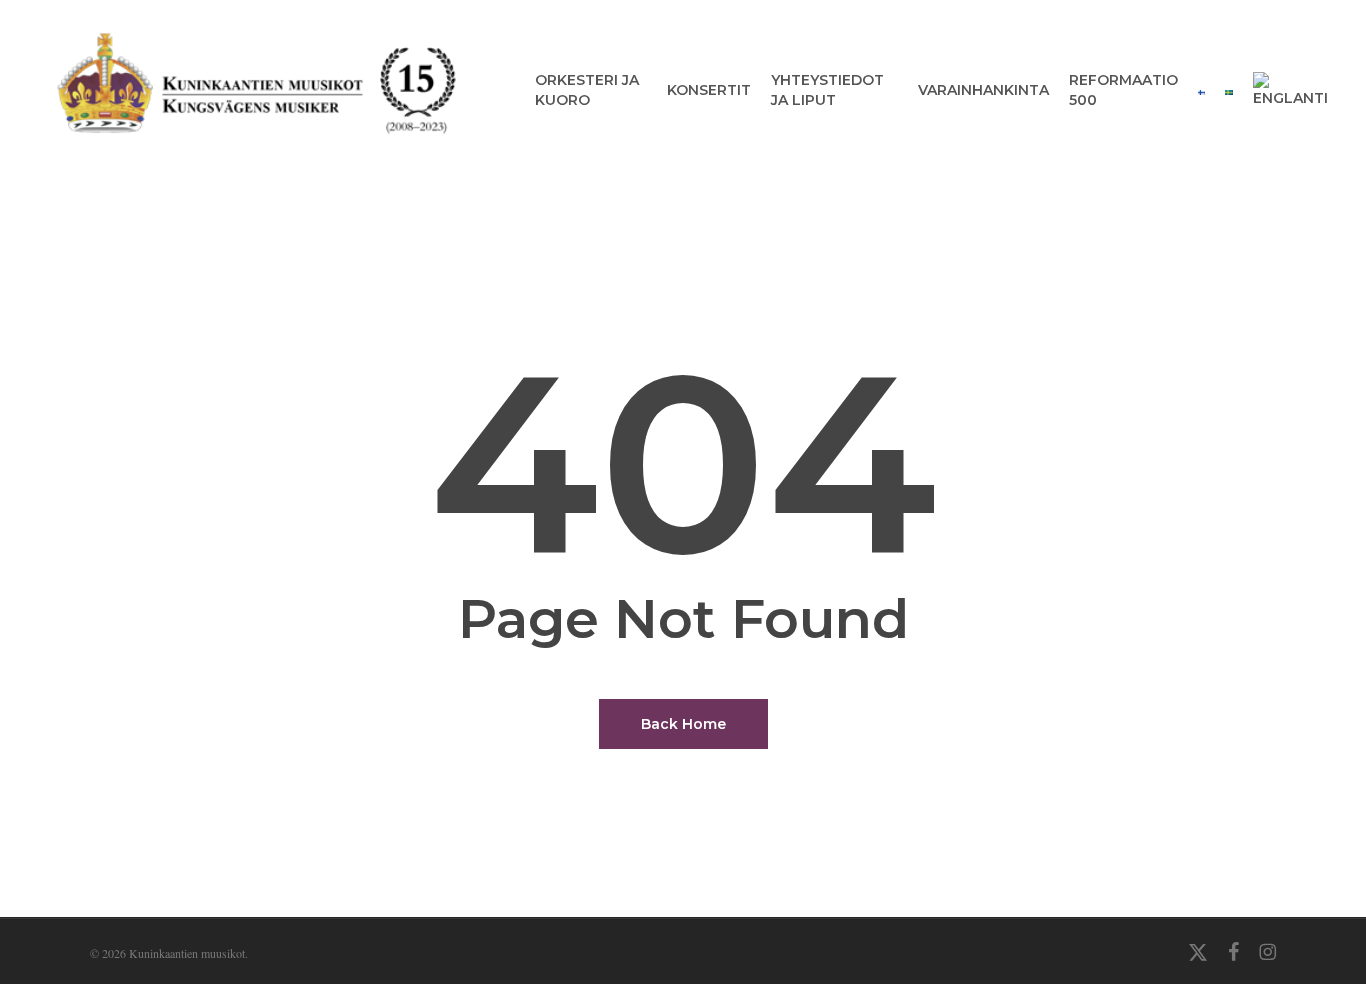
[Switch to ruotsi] (1229, 90)
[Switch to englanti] (1290, 90)
